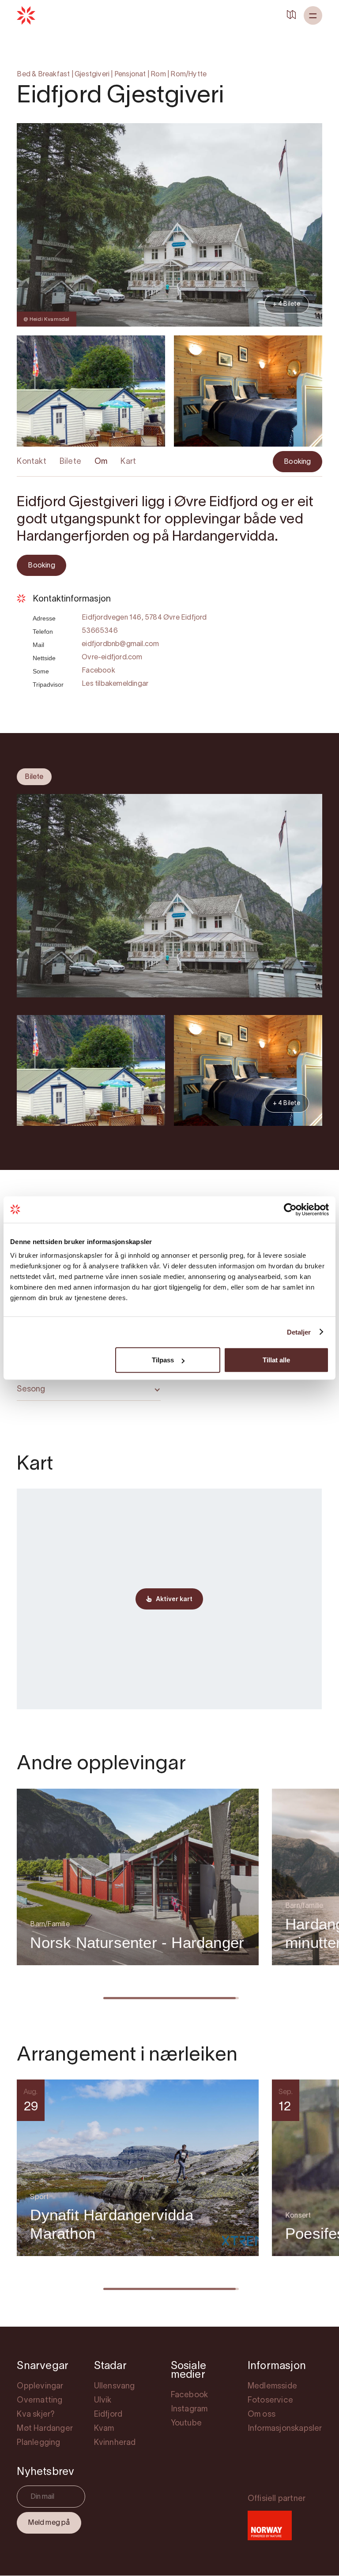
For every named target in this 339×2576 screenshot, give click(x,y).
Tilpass (163, 1360)
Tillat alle (276, 1360)
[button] (313, 15)
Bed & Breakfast (43, 75)
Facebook (98, 671)
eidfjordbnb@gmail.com (120, 644)
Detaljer (299, 1332)
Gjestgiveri (92, 75)
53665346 (100, 631)
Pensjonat (130, 75)
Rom (158, 75)
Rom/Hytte (188, 75)
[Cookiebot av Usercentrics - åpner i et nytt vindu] (290, 1209)
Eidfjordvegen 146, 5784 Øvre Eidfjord (144, 618)
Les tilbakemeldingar (115, 684)
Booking (297, 462)
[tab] (34, 777)
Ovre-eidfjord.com (112, 658)
